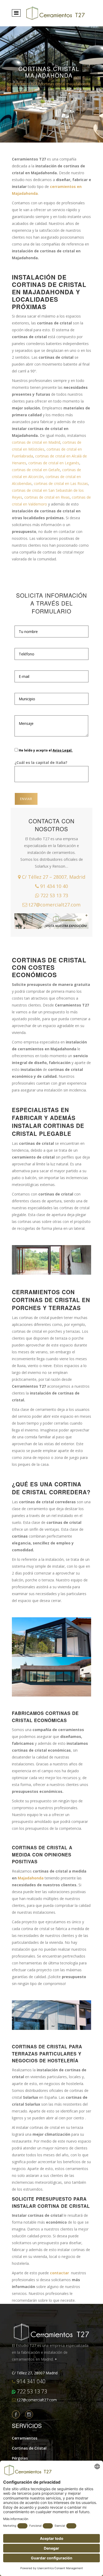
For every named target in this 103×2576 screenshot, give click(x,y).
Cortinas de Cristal (29, 2448)
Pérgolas (20, 2458)
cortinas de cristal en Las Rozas (61, 483)
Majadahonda (31, 1878)
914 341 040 (30, 2381)
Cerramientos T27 (22, 84)
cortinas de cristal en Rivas (47, 497)
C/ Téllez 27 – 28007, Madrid (53, 877)
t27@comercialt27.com (54, 905)
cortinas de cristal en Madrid (36, 442)
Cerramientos (25, 2438)
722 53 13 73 (54, 895)
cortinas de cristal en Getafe (36, 470)
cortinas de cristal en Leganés (54, 463)
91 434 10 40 (53, 886)
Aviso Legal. (63, 750)
